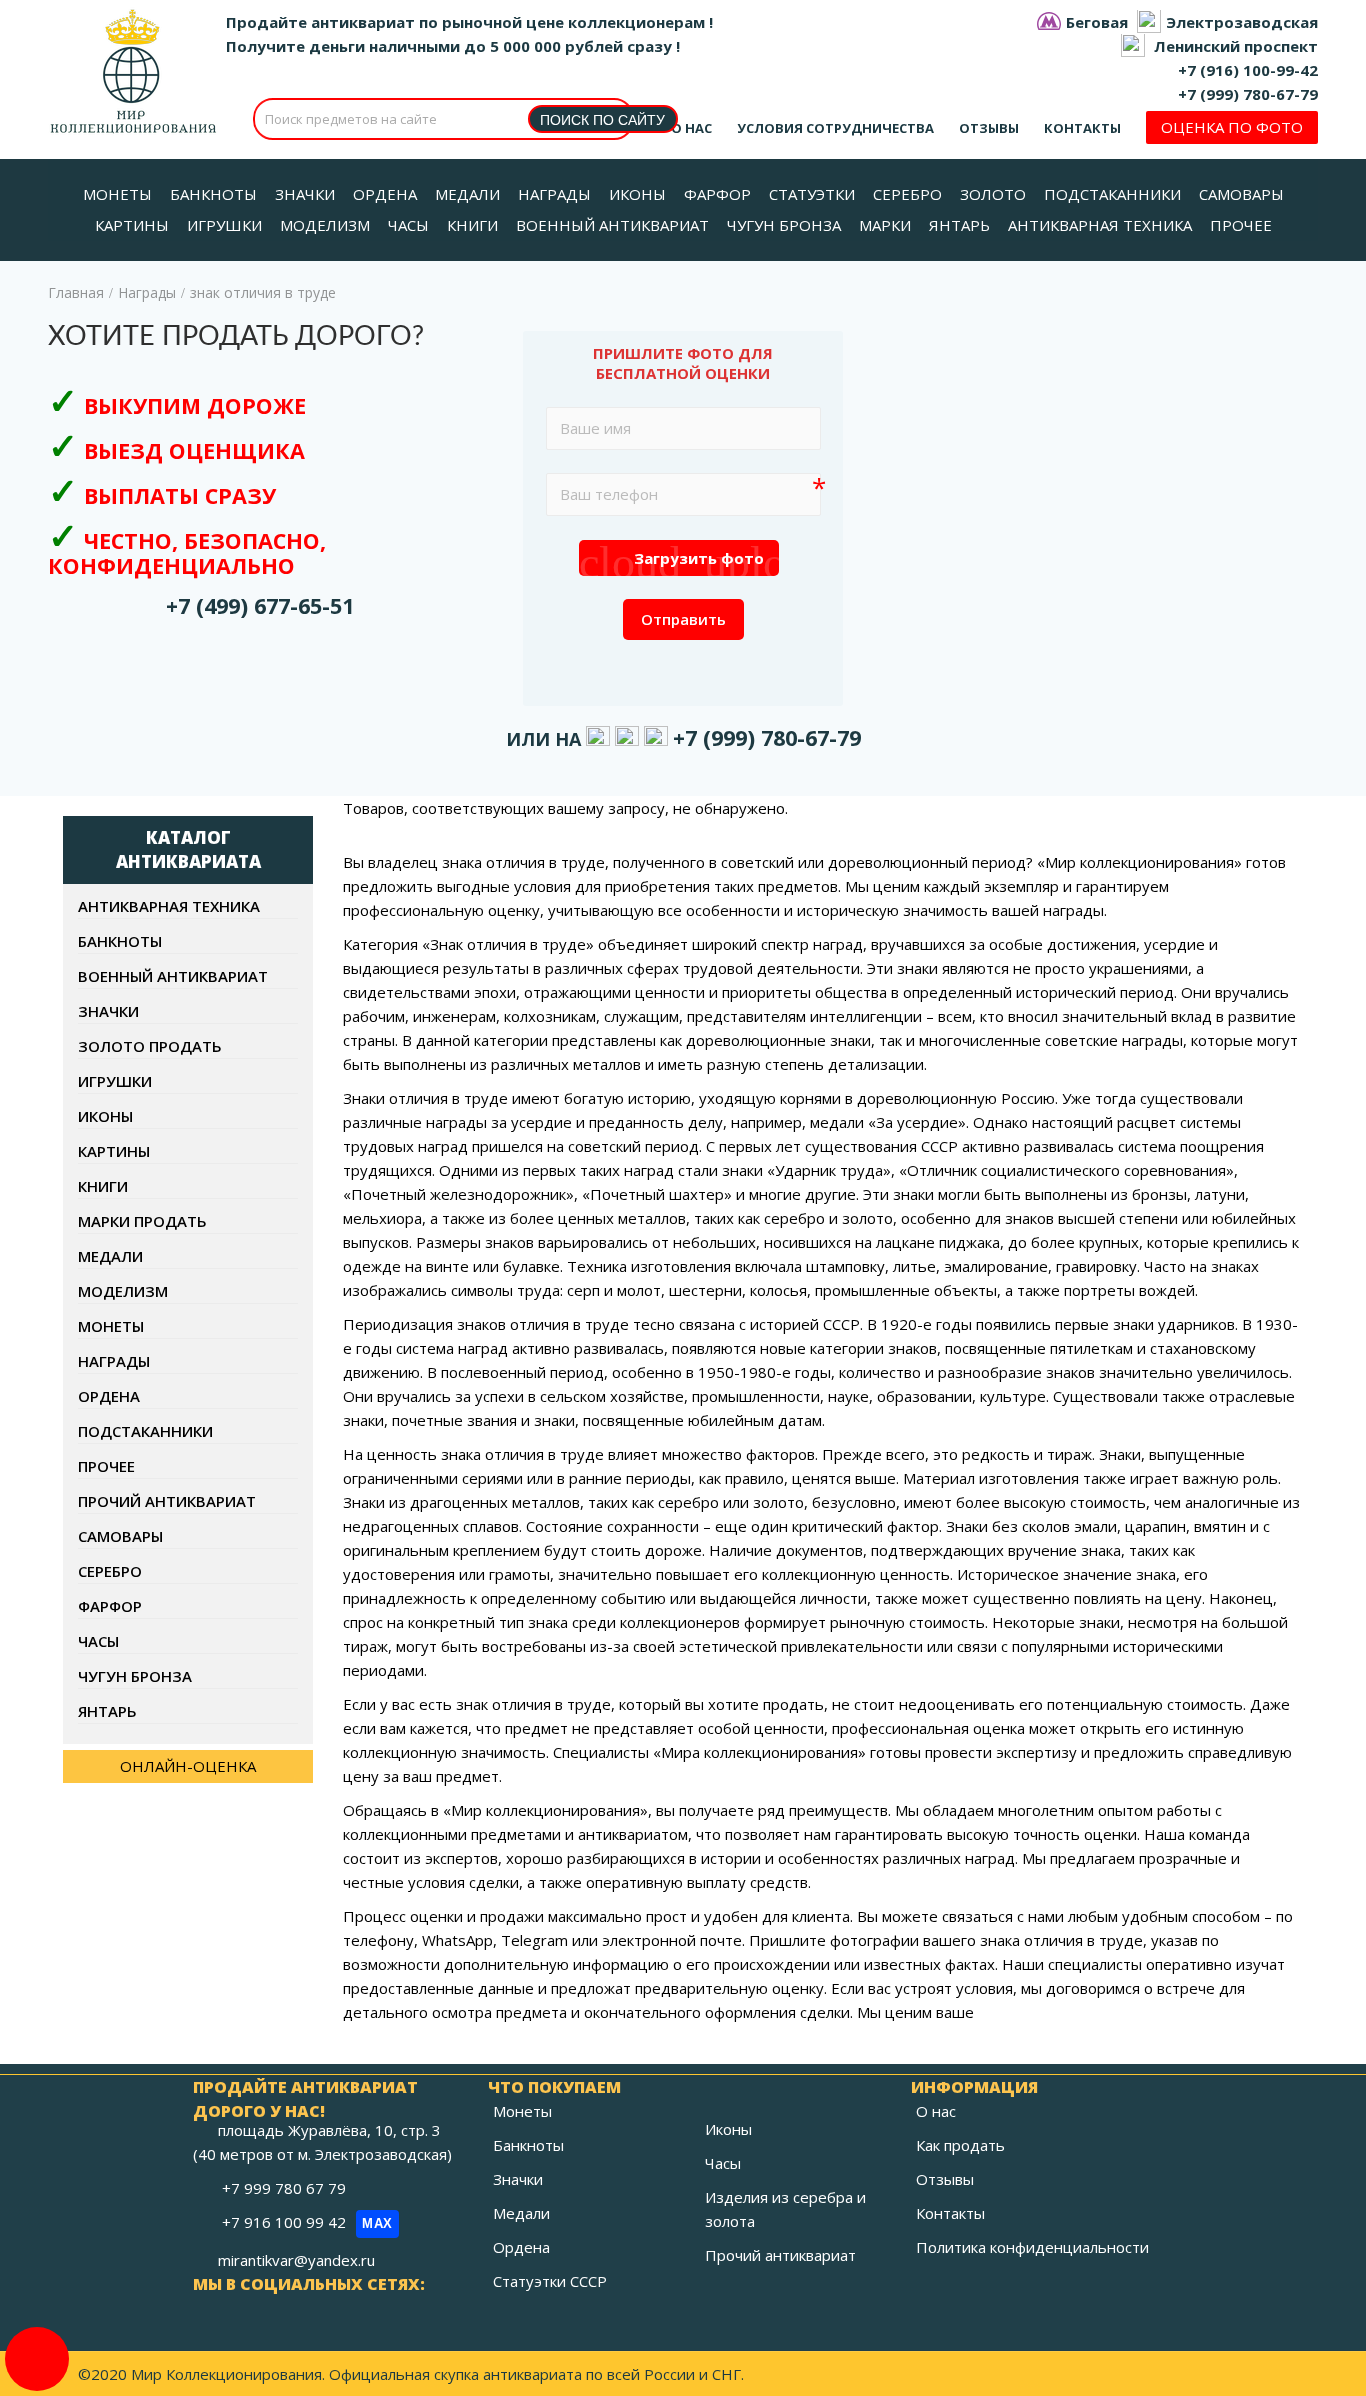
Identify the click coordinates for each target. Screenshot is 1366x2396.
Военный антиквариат (173, 976)
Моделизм (123, 1291)
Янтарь (107, 1711)
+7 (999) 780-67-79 (1248, 94)
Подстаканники (145, 1431)
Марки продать (142, 1221)
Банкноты (120, 941)
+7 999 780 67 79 (286, 2188)
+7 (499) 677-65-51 (260, 605)
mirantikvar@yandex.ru (296, 2260)
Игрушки (115, 1081)
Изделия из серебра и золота (785, 2209)
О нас (691, 128)
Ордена (109, 1396)
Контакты (1082, 128)
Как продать (960, 2145)
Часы (98, 1641)
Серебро (110, 1571)
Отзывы (989, 128)
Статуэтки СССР (550, 2281)
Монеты (111, 1326)
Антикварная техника (169, 906)
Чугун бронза (135, 1676)
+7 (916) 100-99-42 (1248, 70)
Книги (103, 1186)
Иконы (105, 1116)
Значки (108, 1011)
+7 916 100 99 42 (307, 2222)
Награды (147, 292)
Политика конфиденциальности (1032, 2247)
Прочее (106, 1466)
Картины (114, 1151)
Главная (76, 292)
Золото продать (150, 1046)
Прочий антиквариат (167, 1501)
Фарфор (110, 1606)
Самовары (120, 1536)
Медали (110, 1256)
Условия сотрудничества (835, 128)
